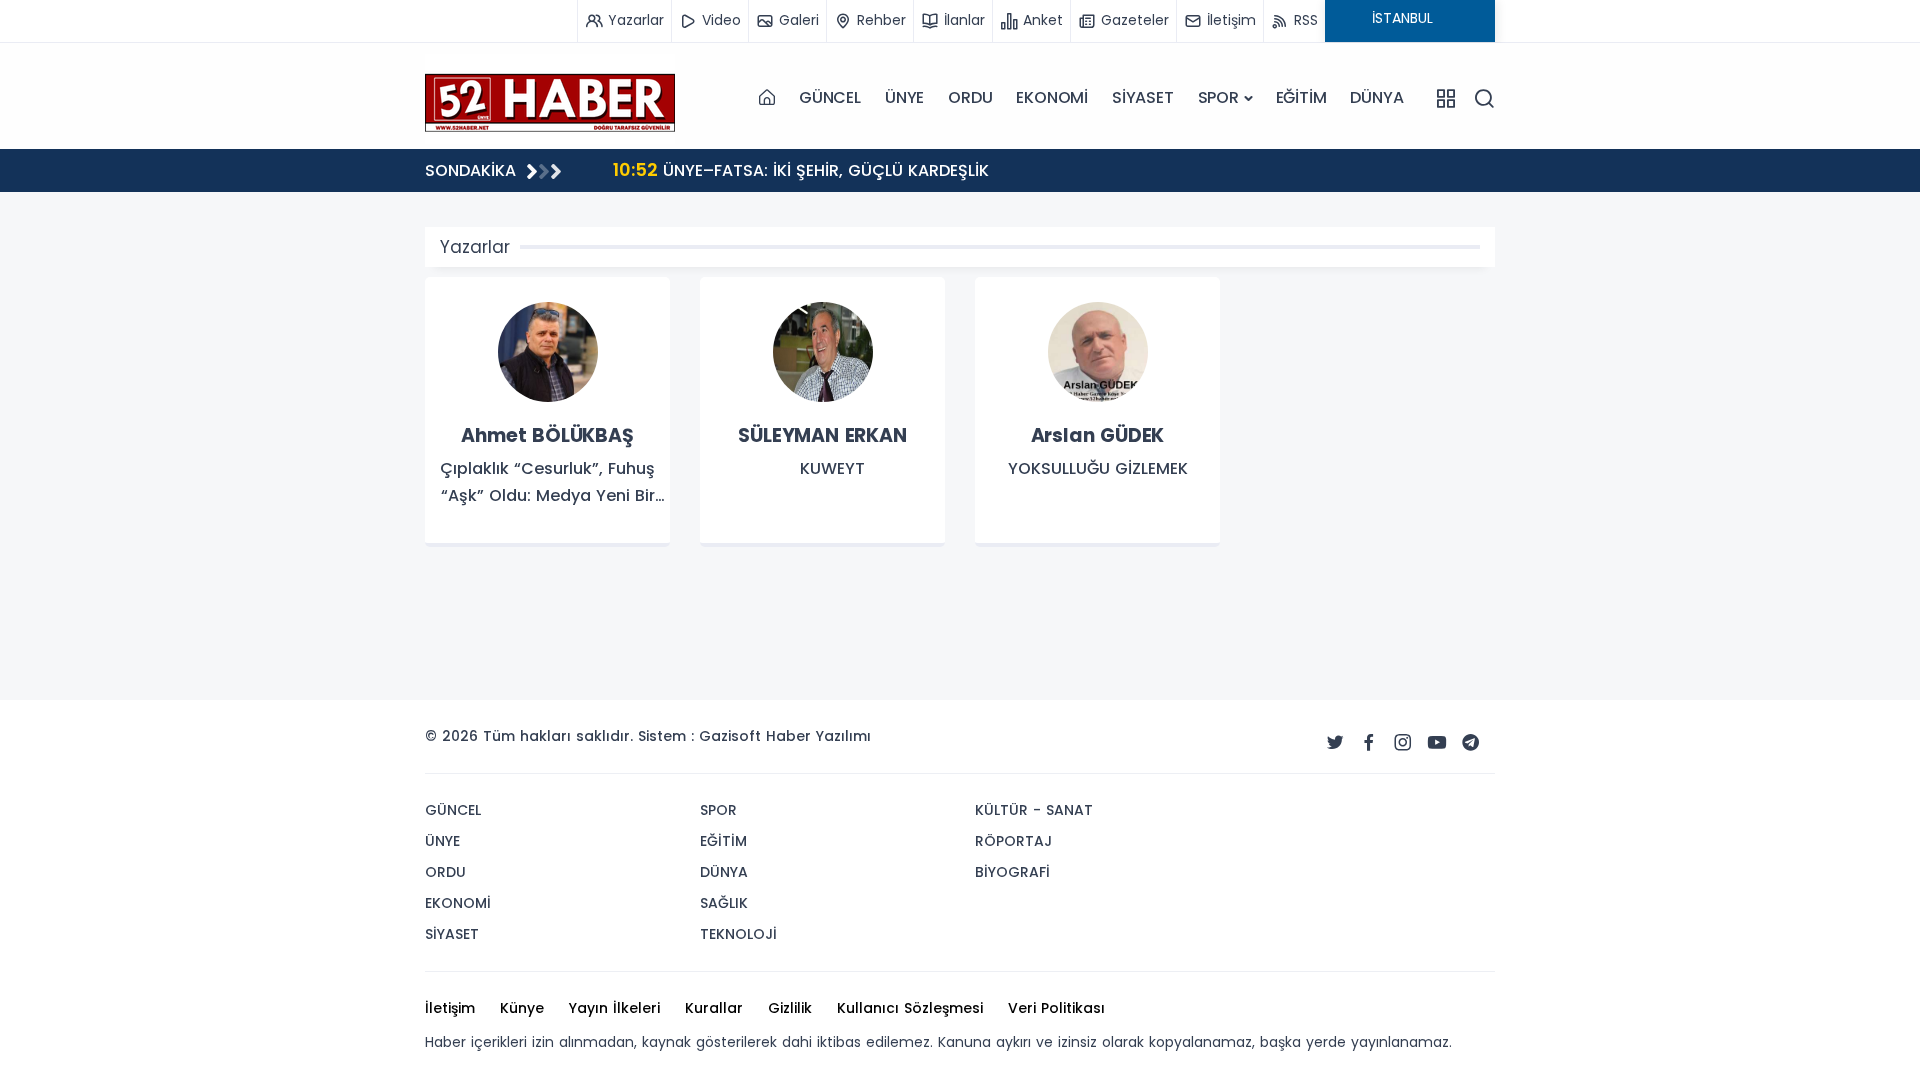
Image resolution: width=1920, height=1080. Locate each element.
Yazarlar (475, 247)
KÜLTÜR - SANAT (1034, 810)
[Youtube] (1437, 743)
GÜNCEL (830, 97)
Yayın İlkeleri (614, 1008)
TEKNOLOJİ (738, 934)
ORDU (970, 97)
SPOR (1218, 97)
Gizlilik (790, 1008)
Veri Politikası (1056, 1008)
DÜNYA (1376, 97)
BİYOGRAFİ (1012, 872)
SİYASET (1143, 97)
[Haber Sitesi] (550, 98)
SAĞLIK (724, 903)
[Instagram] (1403, 743)
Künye (522, 1008)
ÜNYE (904, 97)
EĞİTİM (1301, 97)
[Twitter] (1335, 743)
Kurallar (714, 1008)
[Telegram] (1471, 743)
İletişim (450, 1008)
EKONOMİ (1052, 97)
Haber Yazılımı (818, 736)
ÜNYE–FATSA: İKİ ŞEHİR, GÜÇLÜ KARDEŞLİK (801, 169)
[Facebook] (1369, 743)
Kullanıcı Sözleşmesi (910, 1008)
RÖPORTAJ (1013, 841)
